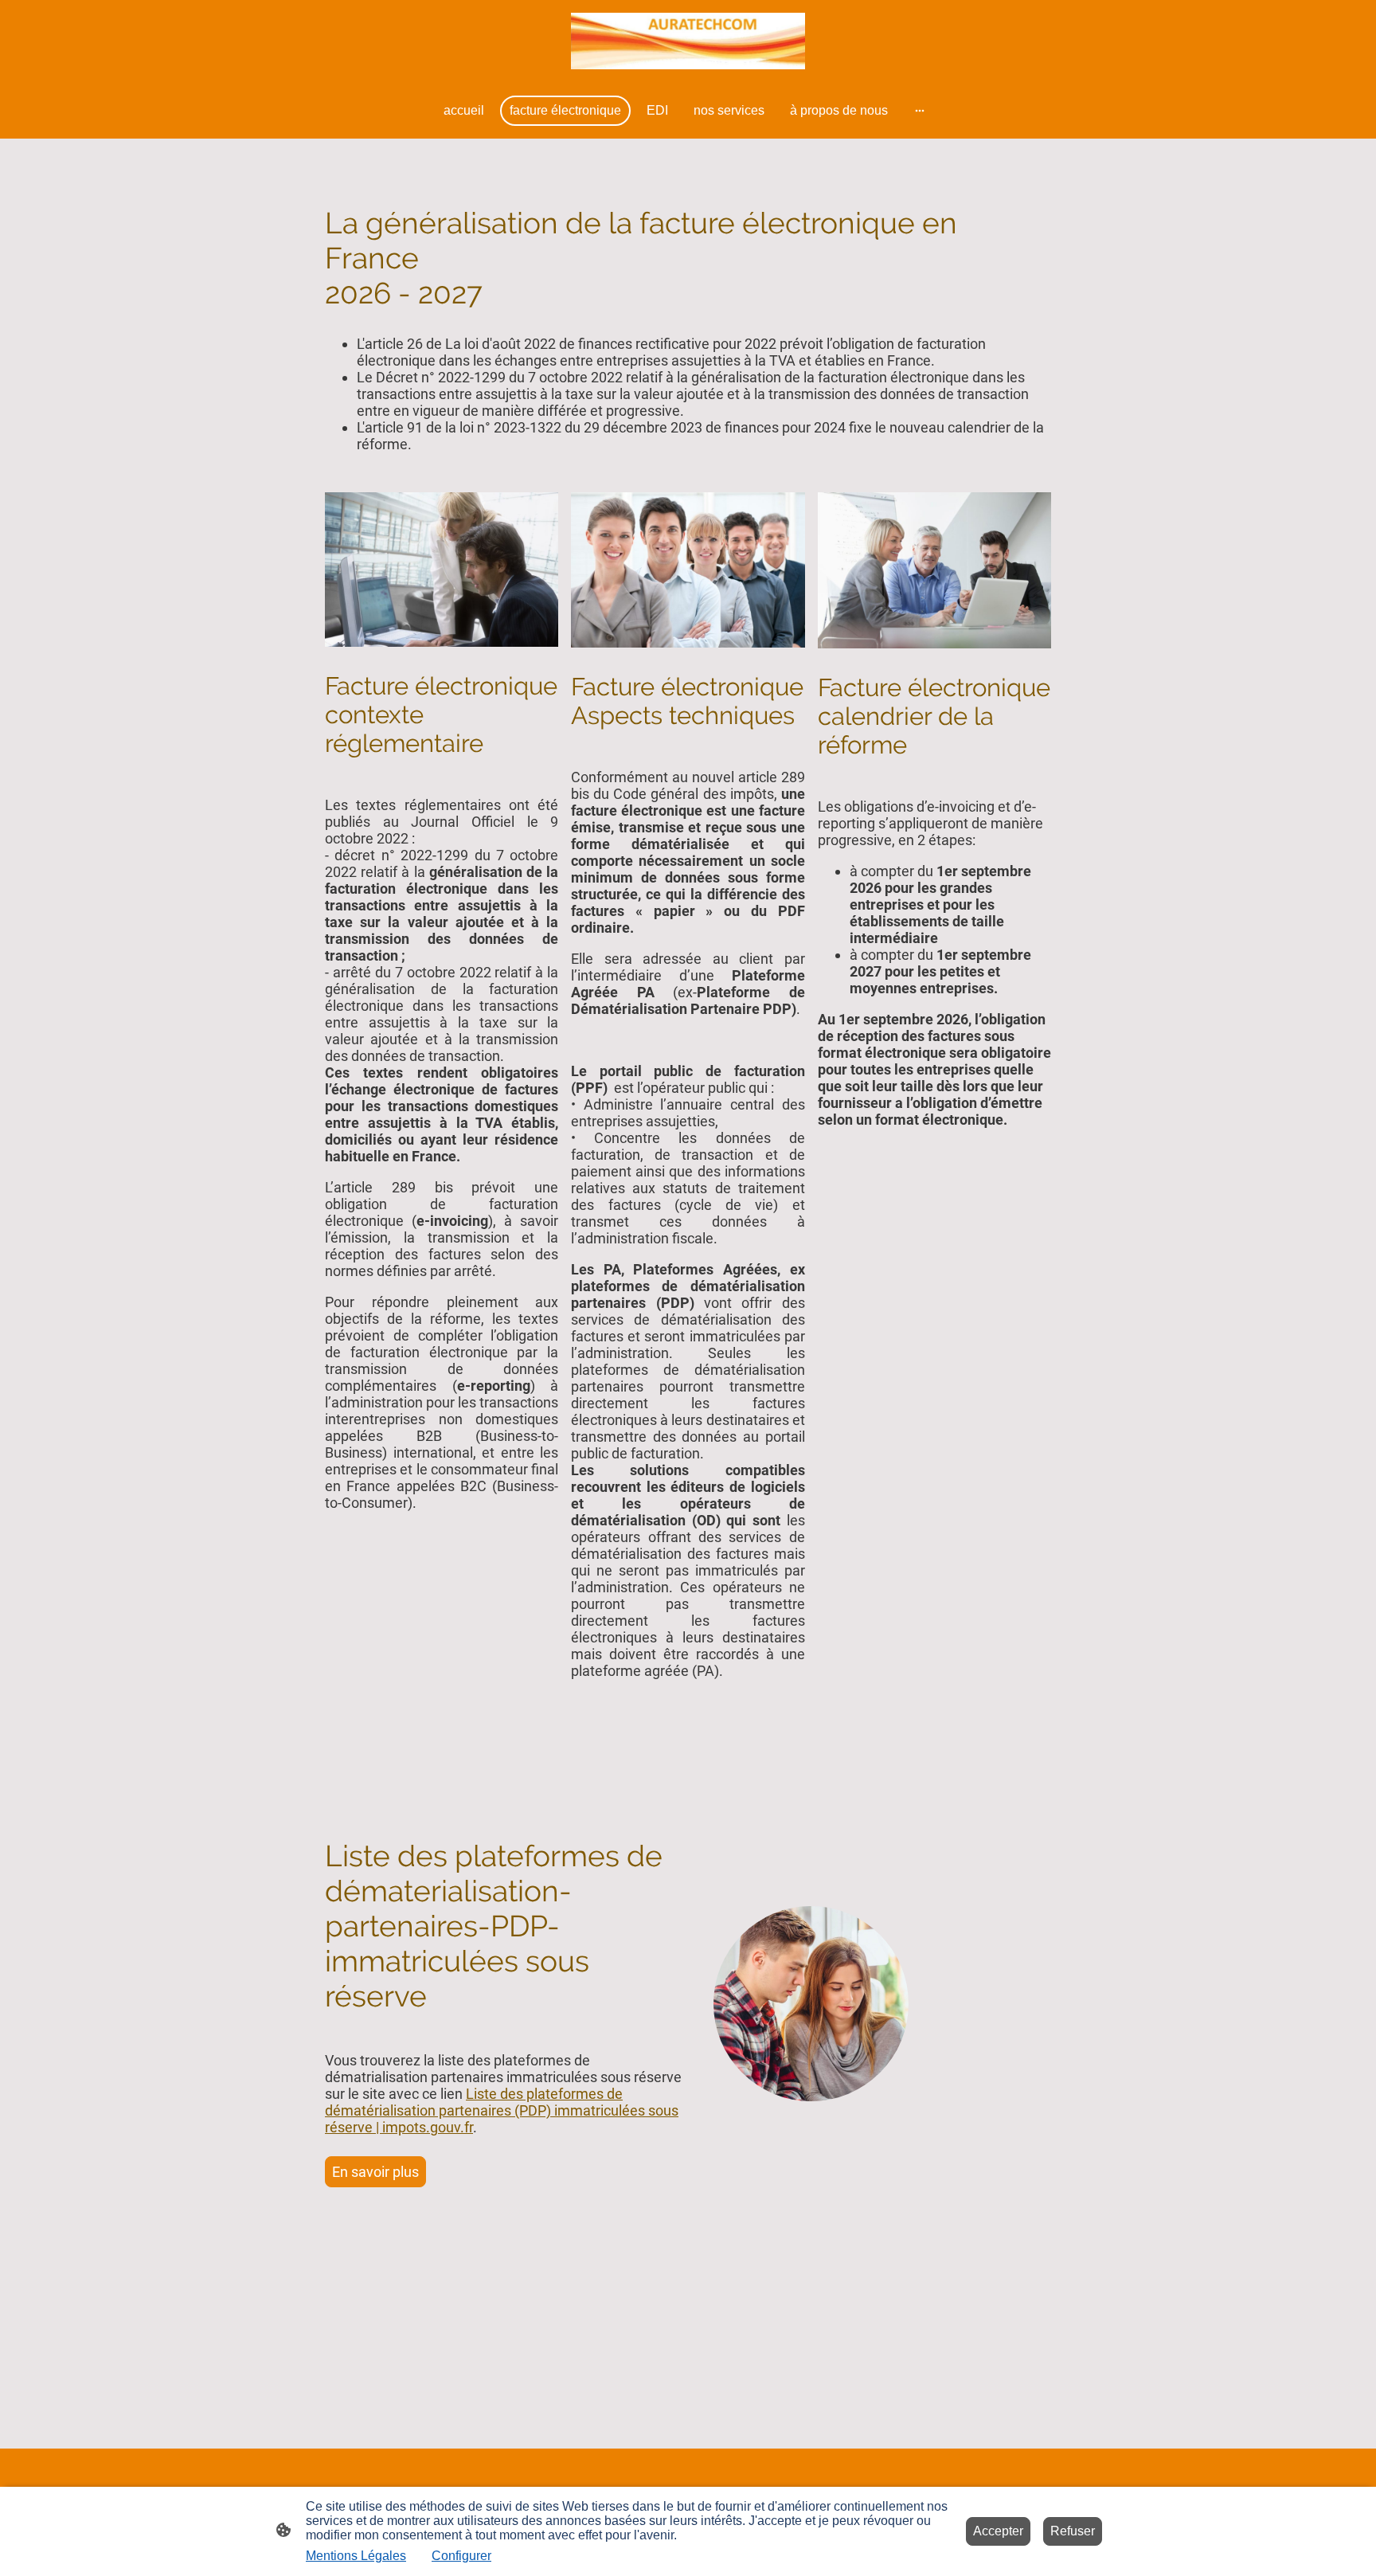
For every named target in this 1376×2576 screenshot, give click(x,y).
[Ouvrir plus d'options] (920, 111)
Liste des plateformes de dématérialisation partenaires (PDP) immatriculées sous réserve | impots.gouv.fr (502, 2110)
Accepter (998, 2531)
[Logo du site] (688, 41)
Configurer (461, 2556)
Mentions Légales (356, 2556)
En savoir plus (375, 2172)
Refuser (1073, 2531)
